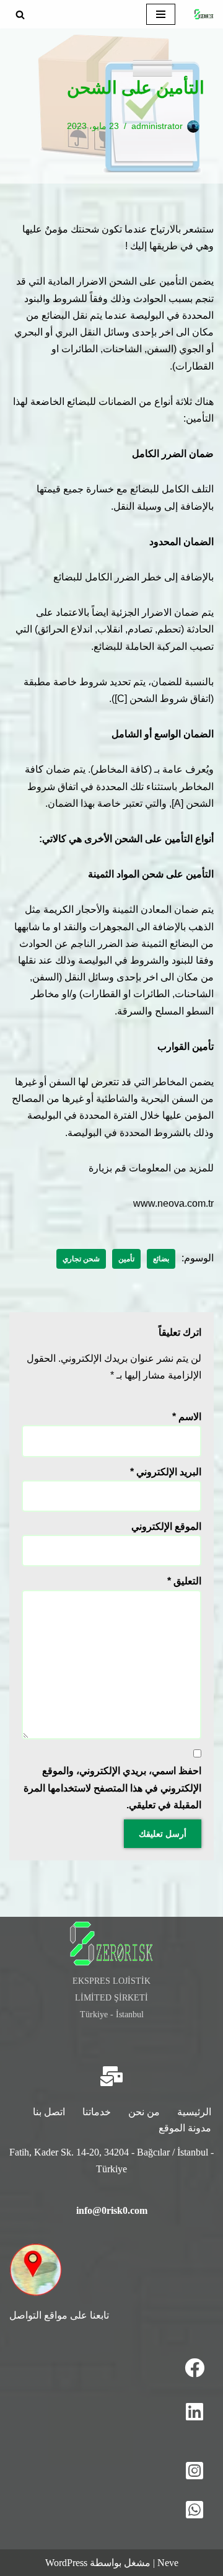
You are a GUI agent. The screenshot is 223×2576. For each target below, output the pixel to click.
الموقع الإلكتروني (166, 1526)
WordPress (66, 2563)
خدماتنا (97, 2112)
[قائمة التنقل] (161, 14)
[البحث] (20, 15)
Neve (168, 2563)
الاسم (187, 1417)
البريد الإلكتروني (166, 1472)
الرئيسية (194, 2112)
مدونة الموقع (185, 2128)
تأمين (126, 1259)
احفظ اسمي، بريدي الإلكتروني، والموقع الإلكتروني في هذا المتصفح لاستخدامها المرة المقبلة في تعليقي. (112, 1788)
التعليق (184, 1581)
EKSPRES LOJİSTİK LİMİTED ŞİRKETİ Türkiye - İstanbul (111, 1997)
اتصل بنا (49, 2112)
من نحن (144, 2112)
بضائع (161, 1259)
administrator (157, 126)
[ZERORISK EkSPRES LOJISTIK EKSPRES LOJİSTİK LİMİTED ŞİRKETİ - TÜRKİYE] (204, 14)
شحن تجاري (81, 1259)
